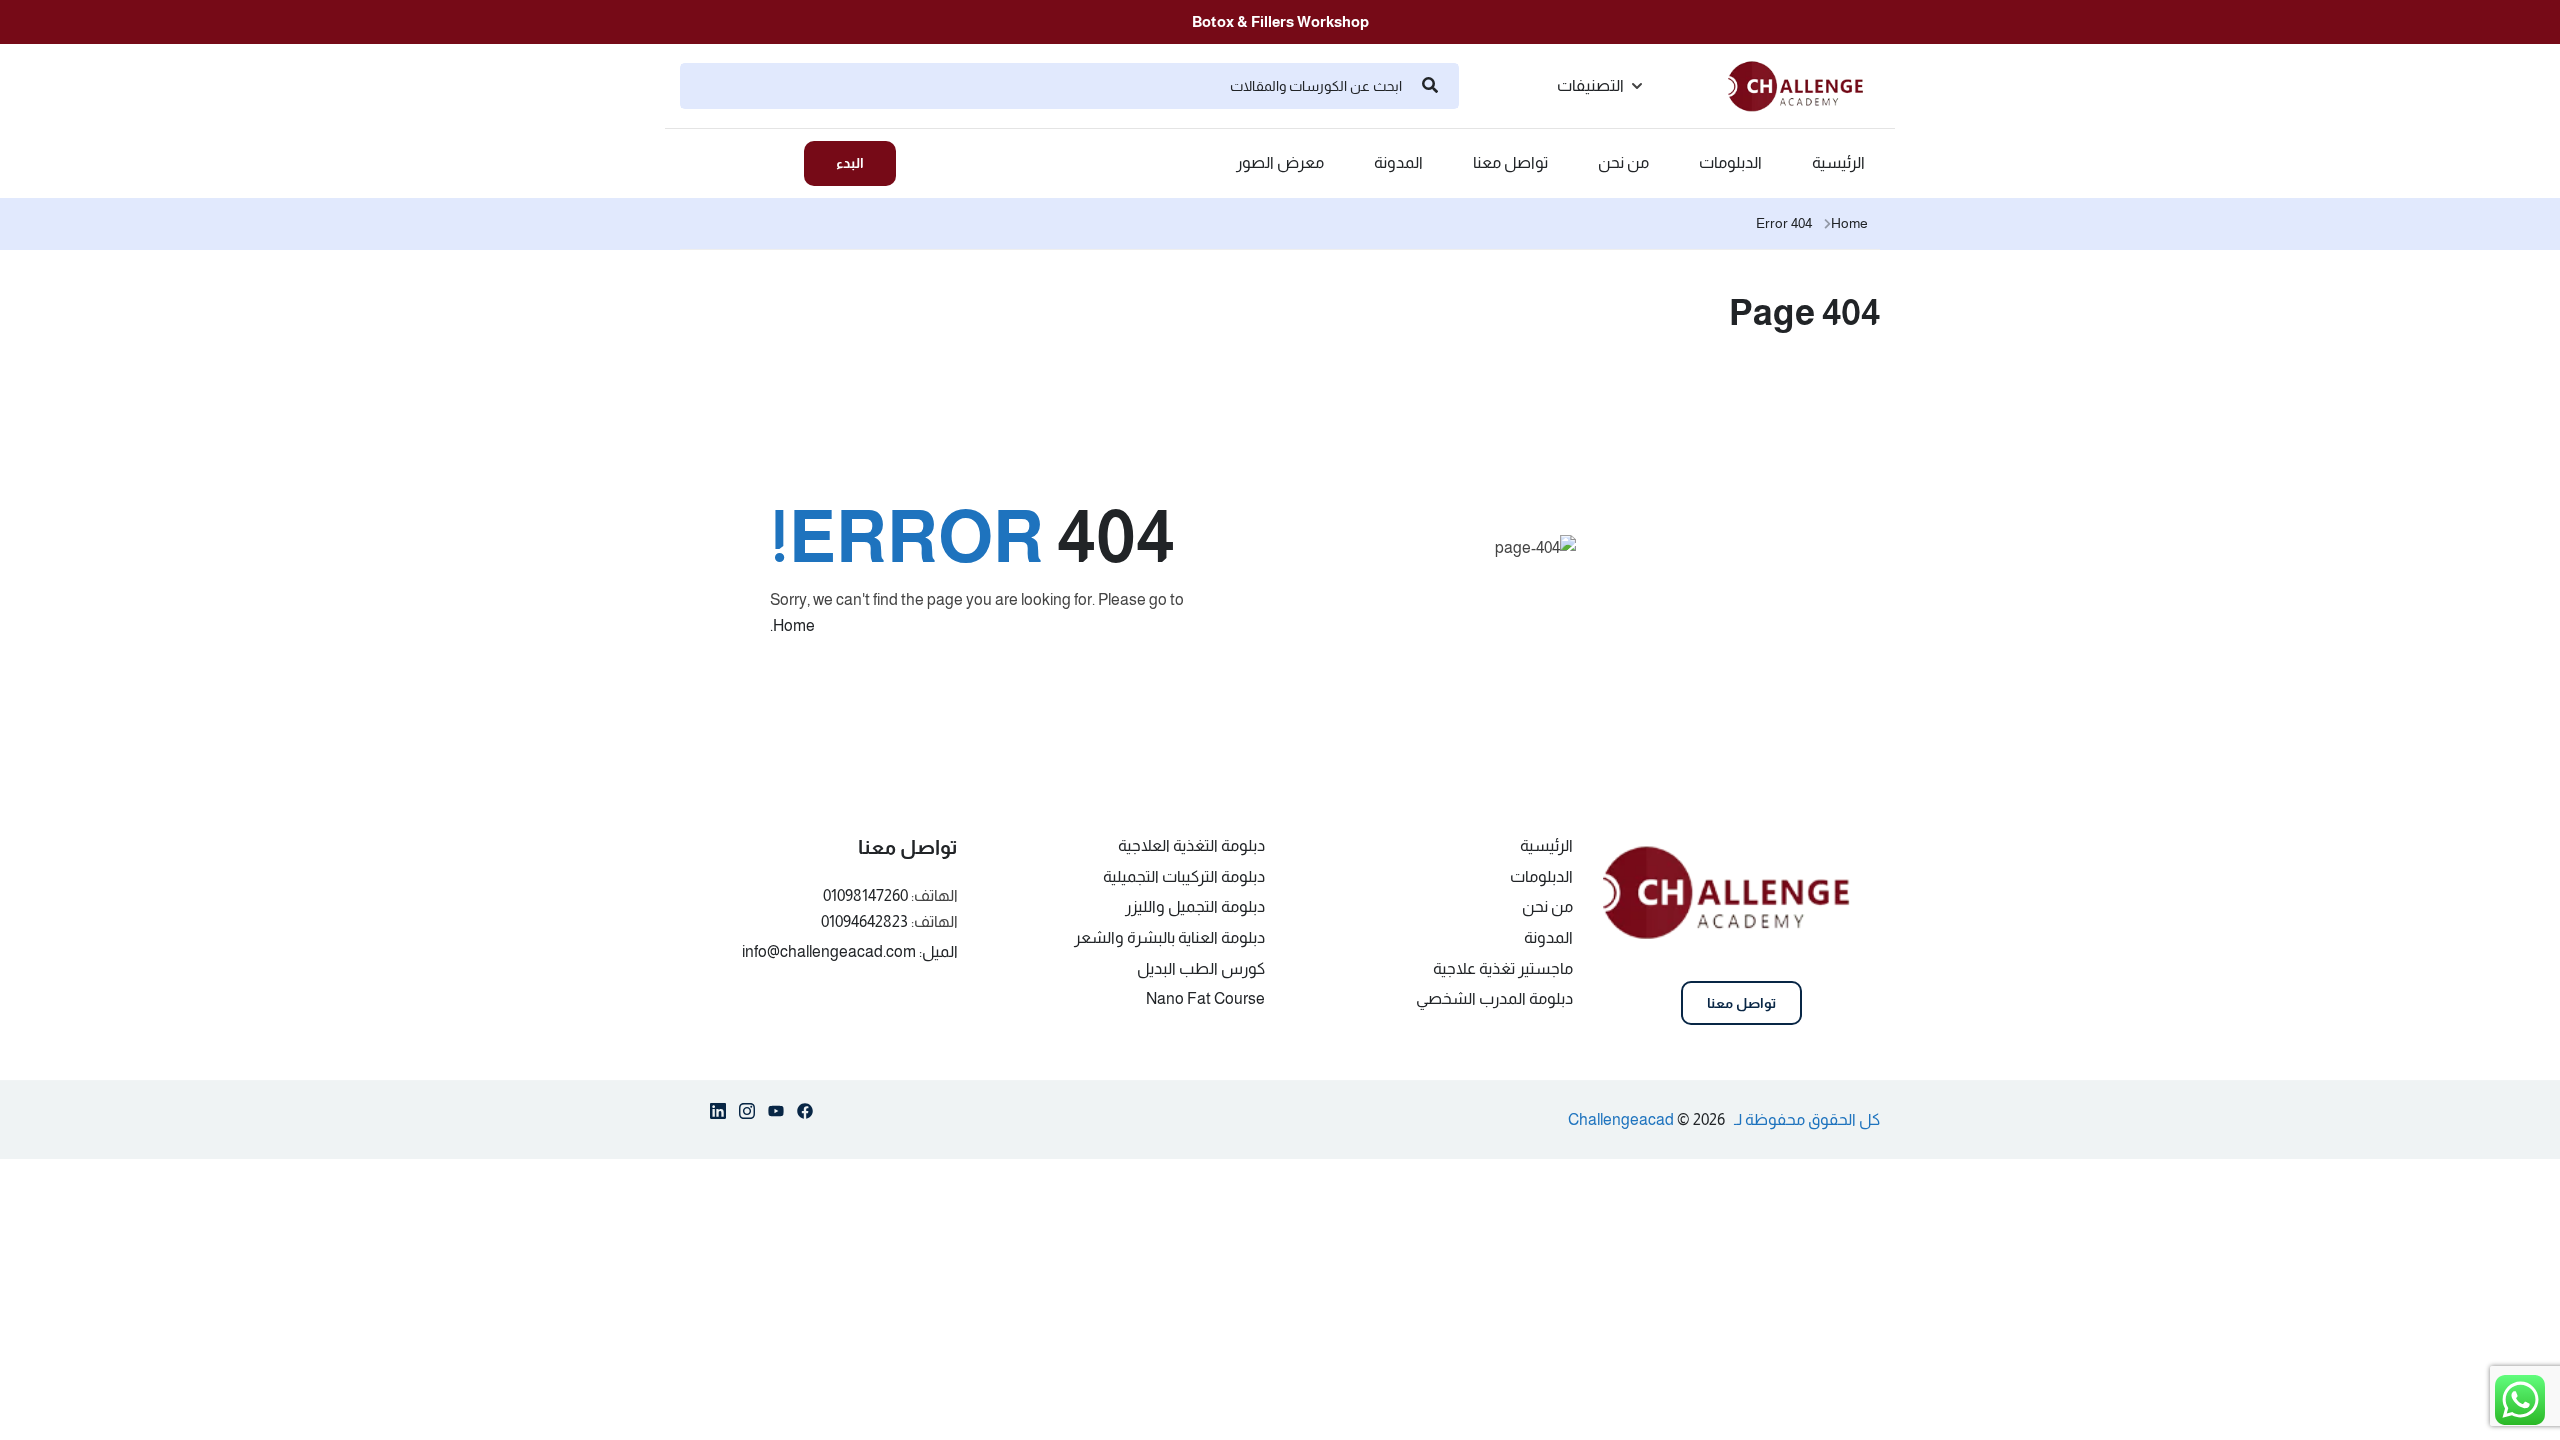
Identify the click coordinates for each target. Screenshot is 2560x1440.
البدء (850, 163)
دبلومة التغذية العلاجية (1191, 845)
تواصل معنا (1510, 163)
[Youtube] (776, 1115)
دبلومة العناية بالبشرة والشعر (1169, 937)
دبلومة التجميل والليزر (1195, 906)
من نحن (1623, 163)
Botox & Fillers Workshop (1280, 21)
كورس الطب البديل (1201, 968)
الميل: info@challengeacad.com (850, 951)
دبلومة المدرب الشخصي (1494, 998)
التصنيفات (1590, 85)
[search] (1430, 86)
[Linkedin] (718, 1115)
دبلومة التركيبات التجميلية (1184, 876)
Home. (792, 625)
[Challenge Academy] (1804, 84)
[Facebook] (805, 1115)
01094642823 (864, 921)
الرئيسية (1838, 163)
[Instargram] (747, 1115)
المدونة (1398, 163)
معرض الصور (1280, 163)
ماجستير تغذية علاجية (1503, 968)
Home (1849, 223)
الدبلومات (1730, 163)
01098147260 (865, 895)
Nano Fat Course (1205, 998)
